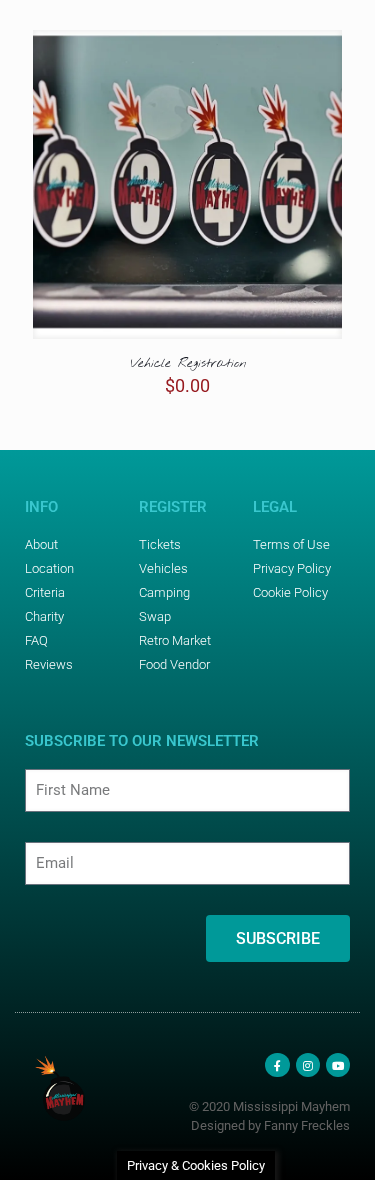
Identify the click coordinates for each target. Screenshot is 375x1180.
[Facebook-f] (277, 1065)
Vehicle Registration (188, 363)
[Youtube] (338, 1065)
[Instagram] (308, 1065)
